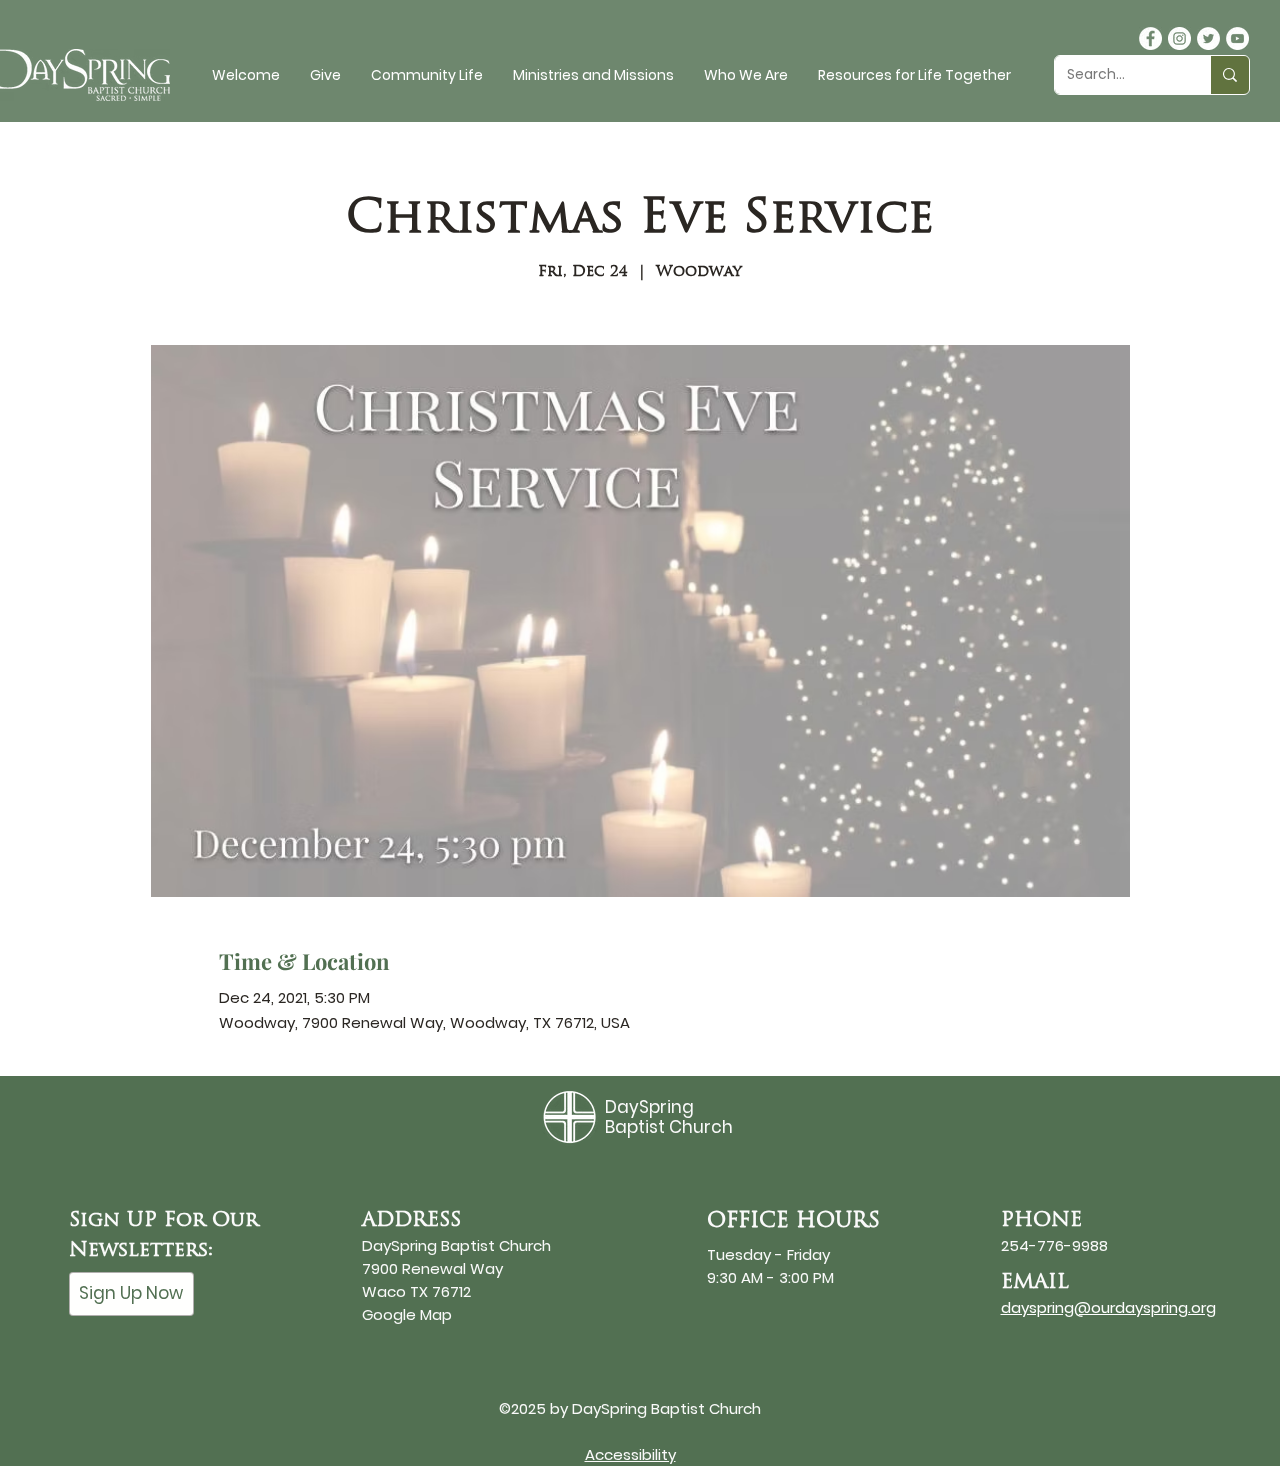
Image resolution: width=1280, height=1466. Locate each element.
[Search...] (1229, 75)
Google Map (407, 1314)
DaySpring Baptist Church (669, 1117)
